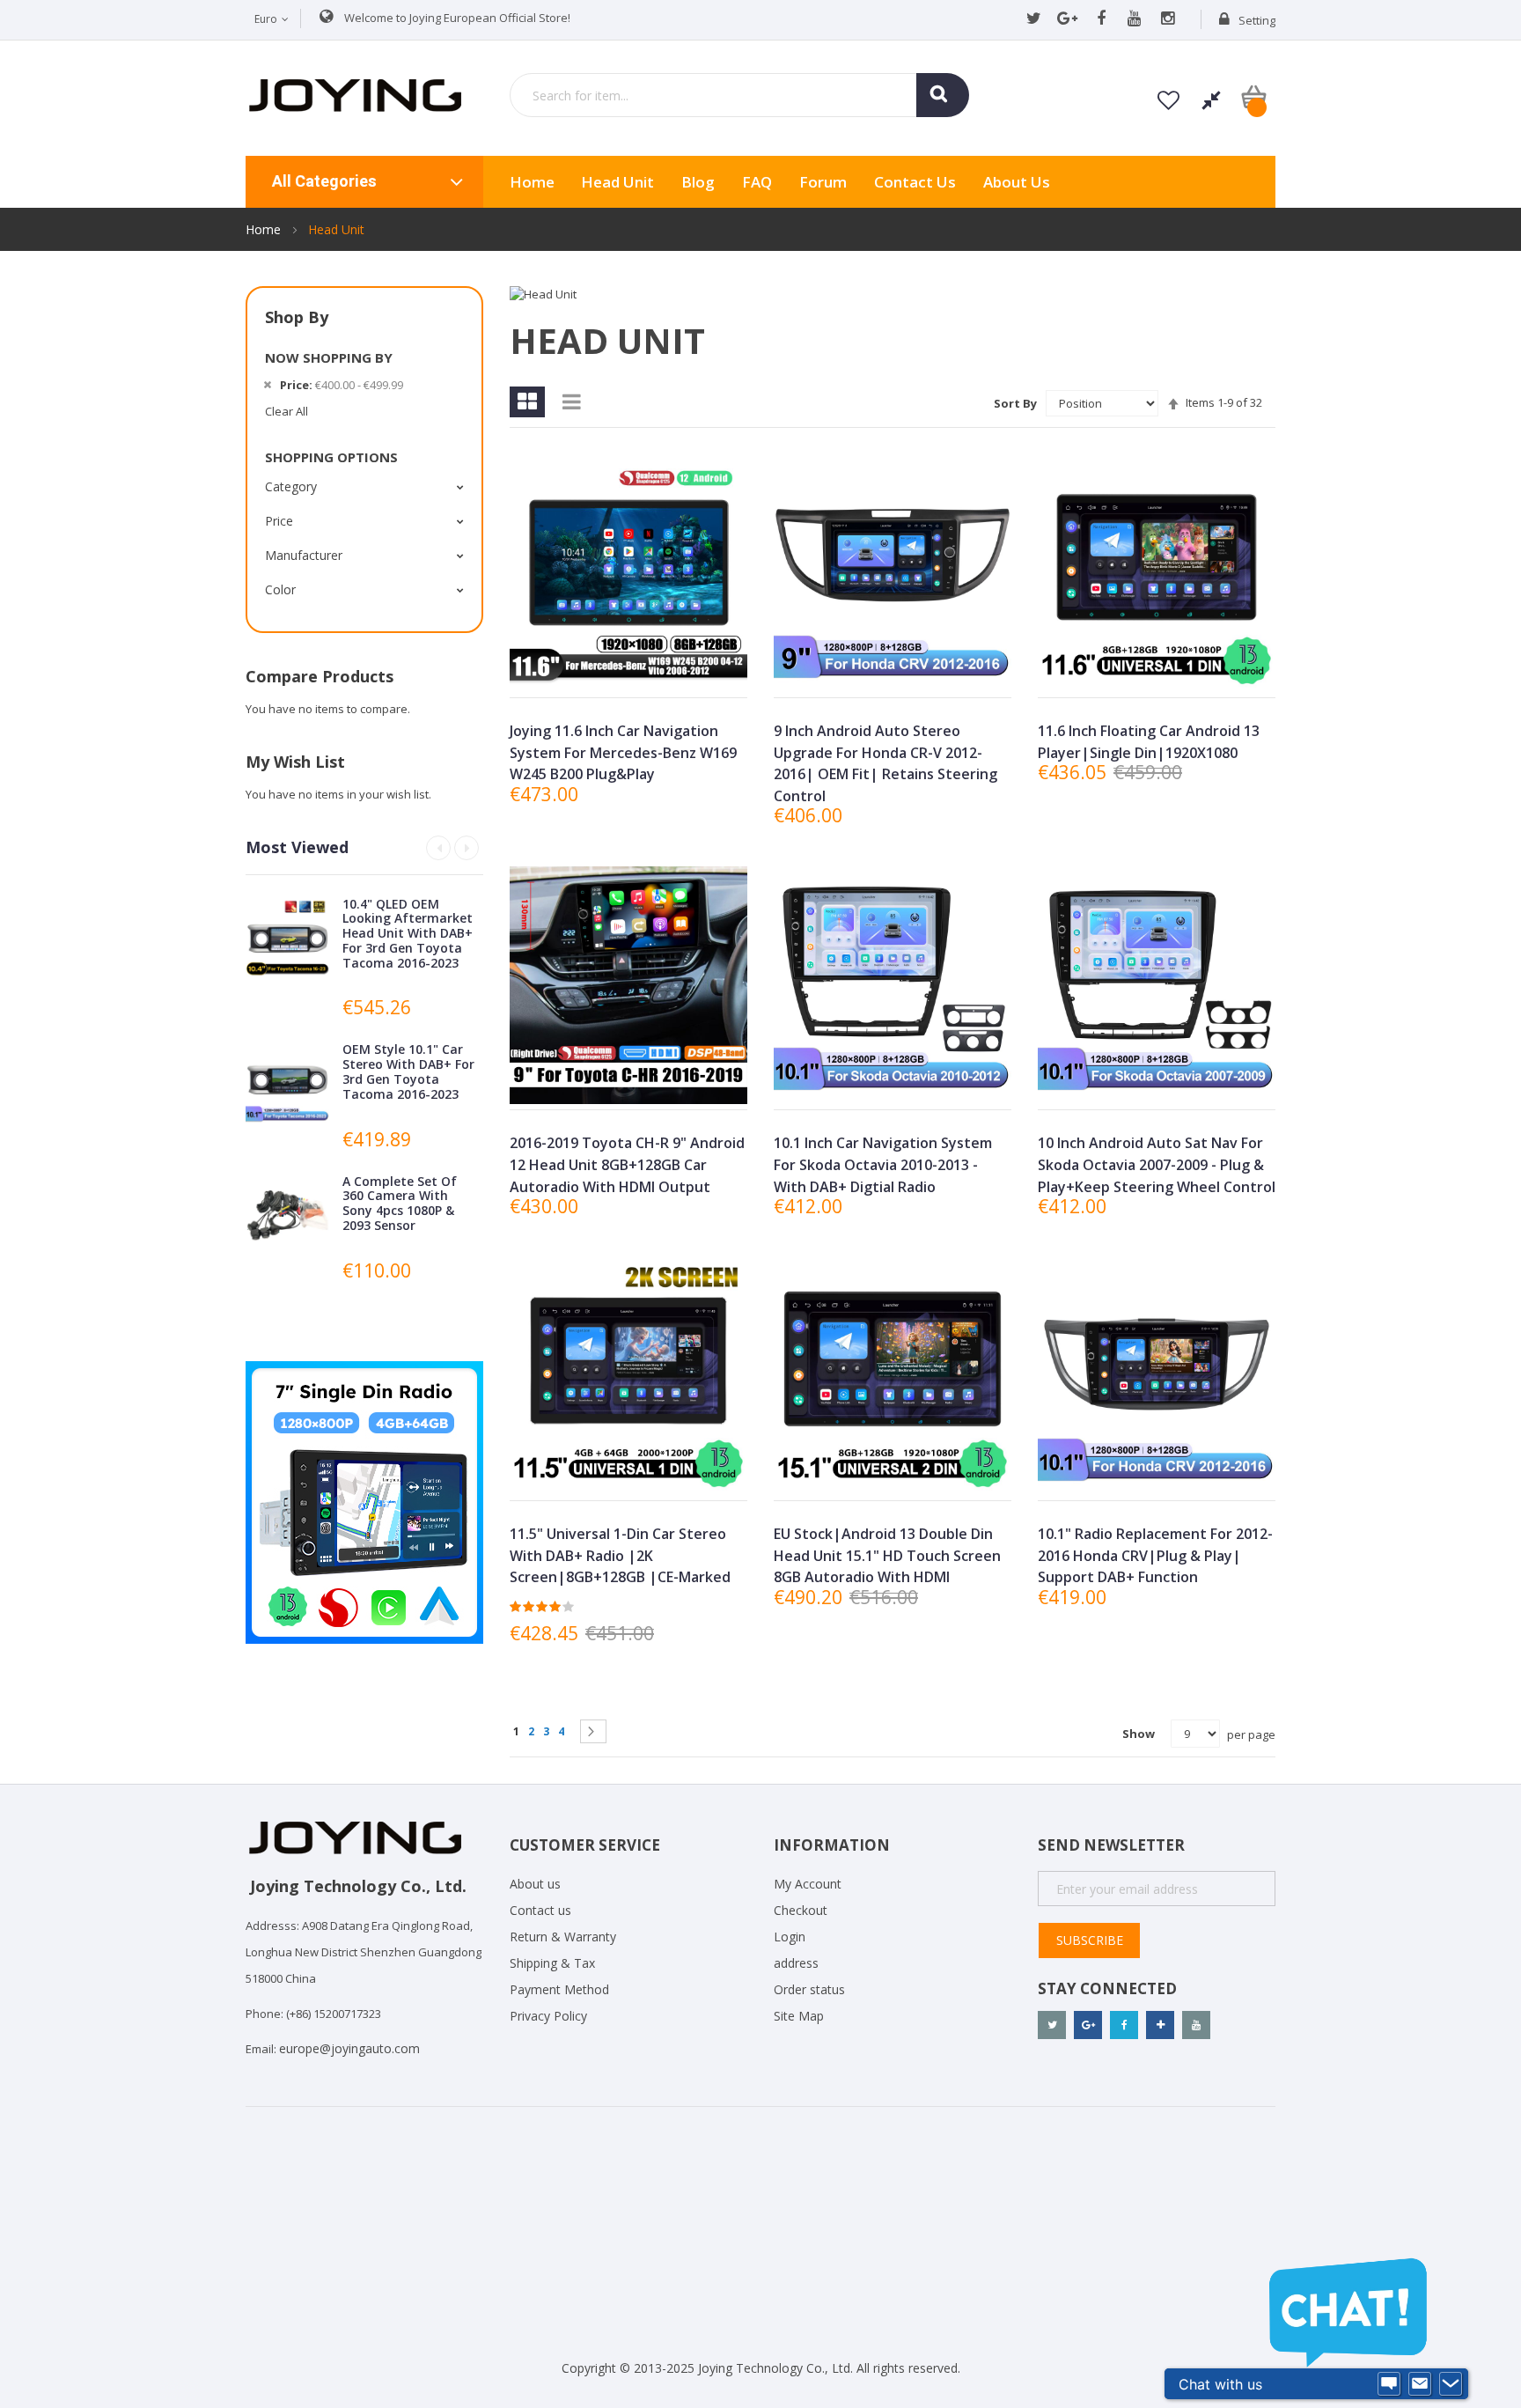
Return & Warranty (563, 1937)
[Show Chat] (1389, 2384)
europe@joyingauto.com (349, 2048)
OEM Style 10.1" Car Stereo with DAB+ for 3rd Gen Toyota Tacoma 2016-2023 (408, 1071)
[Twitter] (1034, 19)
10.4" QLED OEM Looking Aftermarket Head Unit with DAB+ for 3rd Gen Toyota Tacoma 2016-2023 (408, 933)
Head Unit (617, 182)
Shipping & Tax (552, 1963)
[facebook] (1101, 19)
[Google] (1067, 19)
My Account (808, 1884)
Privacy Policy (548, 2016)
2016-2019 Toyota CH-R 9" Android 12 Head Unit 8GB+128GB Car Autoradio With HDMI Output (627, 1164)
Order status (809, 1989)
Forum (823, 182)
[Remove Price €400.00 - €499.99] (267, 385)
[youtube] (1134, 19)
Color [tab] (280, 589)
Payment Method (559, 1989)
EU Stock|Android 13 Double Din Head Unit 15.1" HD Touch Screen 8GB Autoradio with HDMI (887, 1555)
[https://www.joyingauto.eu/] (355, 94)
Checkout (801, 1910)
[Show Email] (1420, 2384)
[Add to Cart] (587, 670)
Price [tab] (279, 521)
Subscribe (1090, 1940)
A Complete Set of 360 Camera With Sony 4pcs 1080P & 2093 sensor (400, 1203)
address (796, 1963)
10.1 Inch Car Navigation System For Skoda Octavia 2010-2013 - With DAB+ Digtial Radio (883, 1164)
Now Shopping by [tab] (329, 357)
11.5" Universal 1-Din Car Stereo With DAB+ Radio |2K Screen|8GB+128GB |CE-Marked (620, 1555)
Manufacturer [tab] (304, 555)
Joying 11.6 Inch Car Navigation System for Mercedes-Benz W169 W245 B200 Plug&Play (623, 752)
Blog (698, 182)
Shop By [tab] (297, 317)
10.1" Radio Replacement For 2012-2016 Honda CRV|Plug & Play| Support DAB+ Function (1155, 1555)
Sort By (1015, 403)
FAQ (757, 182)
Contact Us (915, 182)
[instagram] (1168, 19)
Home (265, 229)
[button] (627, 670)
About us (1017, 182)
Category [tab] (291, 486)
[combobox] (739, 95)
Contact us (540, 1910)
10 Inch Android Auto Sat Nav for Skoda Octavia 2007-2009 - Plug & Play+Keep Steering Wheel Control (1157, 1164)
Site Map (799, 2016)
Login (790, 1937)
